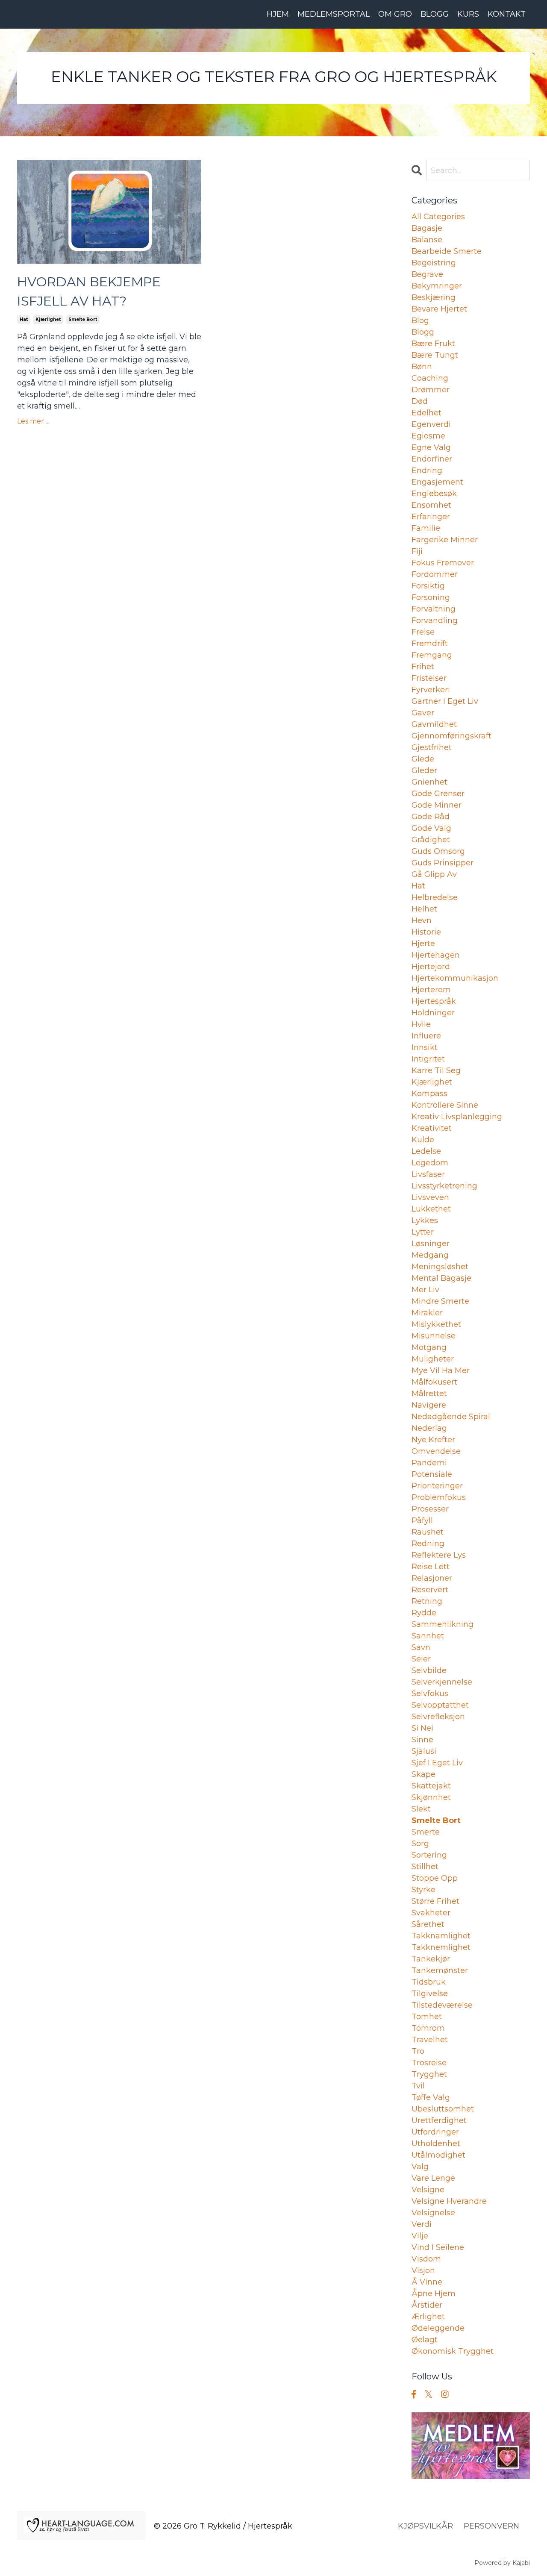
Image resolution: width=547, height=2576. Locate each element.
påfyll (422, 1520)
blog (420, 321)
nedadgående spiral (451, 1417)
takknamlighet (441, 1936)
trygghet (429, 2074)
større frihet (435, 1901)
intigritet (428, 1059)
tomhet (427, 2017)
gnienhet (429, 782)
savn (421, 1647)
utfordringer (435, 2132)
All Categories (438, 217)
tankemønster (440, 1970)
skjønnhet (431, 1797)
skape (423, 1774)
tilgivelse (430, 1994)
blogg (423, 332)
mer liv (425, 1290)
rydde (424, 1613)
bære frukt (433, 344)
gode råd (431, 817)
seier (421, 1659)
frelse (423, 632)
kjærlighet (48, 319)
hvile (421, 1024)
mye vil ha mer (441, 1370)
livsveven (430, 1197)
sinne (422, 1740)
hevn (422, 920)
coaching (430, 378)
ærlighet (428, 2317)
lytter (423, 1232)
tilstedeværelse (442, 2005)
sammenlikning (443, 1624)
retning (427, 1601)
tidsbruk (429, 1982)
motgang (429, 1347)
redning (428, 1544)
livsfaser (428, 1174)
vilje (420, 2236)
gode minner (437, 805)
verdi (422, 2224)
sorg (420, 1844)
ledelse (426, 1151)
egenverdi (431, 424)
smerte (426, 1832)
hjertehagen (436, 955)
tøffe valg (431, 2097)
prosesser (430, 1509)
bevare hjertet (439, 309)
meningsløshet (440, 1267)
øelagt (425, 2340)
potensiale (432, 1474)
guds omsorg (438, 851)
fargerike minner (445, 540)
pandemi (429, 1463)
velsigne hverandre (449, 2201)
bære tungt (435, 355)
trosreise (429, 2063)
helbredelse (435, 897)
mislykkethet (436, 1324)
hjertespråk (434, 1001)
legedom (430, 1163)
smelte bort (83, 319)
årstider (427, 2305)
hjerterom (431, 990)
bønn (422, 367)
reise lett (431, 1567)
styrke (423, 1890)
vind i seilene (438, 2247)
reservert (430, 1590)
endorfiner (432, 459)
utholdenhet (436, 2144)
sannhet (428, 1636)
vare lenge (433, 2178)
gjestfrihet (432, 747)
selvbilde (429, 1670)
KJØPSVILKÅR (425, 2526)
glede (423, 759)
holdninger (433, 1013)
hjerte (423, 944)
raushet (428, 1532)
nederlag (429, 1428)
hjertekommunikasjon (455, 978)
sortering (429, 1855)
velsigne (428, 2190)
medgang (430, 1255)
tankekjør (431, 1959)
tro (418, 2051)
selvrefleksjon (438, 1717)
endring (427, 471)
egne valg (431, 447)
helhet (424, 909)
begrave (427, 274)
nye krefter (433, 1440)
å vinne (427, 2282)
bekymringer (437, 286)
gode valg (431, 828)
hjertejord (431, 967)
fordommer (435, 574)
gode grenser (438, 794)
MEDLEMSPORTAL (334, 14)
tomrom (428, 2028)
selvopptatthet (440, 1705)
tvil (418, 2086)
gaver (423, 713)
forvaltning (434, 609)
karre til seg (436, 1070)
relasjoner (432, 1578)
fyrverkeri (431, 690)
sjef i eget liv (437, 1763)
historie (426, 932)
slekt (421, 1809)
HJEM (278, 14)
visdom (426, 2259)
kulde (423, 1140)
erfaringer (431, 517)
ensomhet (431, 505)
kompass (429, 1094)
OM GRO (395, 14)
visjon (423, 2270)
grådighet (431, 840)
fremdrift (430, 644)
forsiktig (428, 586)
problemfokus (439, 1497)
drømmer (431, 390)
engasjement (437, 482)
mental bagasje (441, 1278)
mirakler (427, 1313)
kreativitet (432, 1128)
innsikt (425, 1047)
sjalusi (424, 1751)
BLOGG (435, 14)
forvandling (435, 620)
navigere (429, 1405)
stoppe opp (435, 1878)
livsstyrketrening (444, 1186)
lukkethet (431, 1209)
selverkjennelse (442, 1682)
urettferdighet (439, 2120)
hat (24, 319)
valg (420, 2167)
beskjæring (434, 297)
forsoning (431, 597)
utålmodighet (438, 2155)
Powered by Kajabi (502, 2563)
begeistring (434, 263)
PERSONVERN (491, 2526)
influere (426, 1036)
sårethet (428, 1924)
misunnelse (434, 1336)
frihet (423, 667)
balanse (427, 240)
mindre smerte (440, 1301)
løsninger (431, 1244)
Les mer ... (33, 421)
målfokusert (434, 1382)
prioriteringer (437, 1486)
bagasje (427, 228)
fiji (417, 551)
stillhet (425, 1867)
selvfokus (430, 1694)
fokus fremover (443, 563)
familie (426, 528)
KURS (468, 14)
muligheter (433, 1359)
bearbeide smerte (447, 251)
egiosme (428, 436)
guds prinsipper (443, 863)
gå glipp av (434, 874)
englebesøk (434, 494)
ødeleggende (438, 2328)
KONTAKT (507, 14)
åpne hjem (434, 2294)
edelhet (426, 413)
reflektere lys (439, 1555)
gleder (424, 770)
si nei (422, 1728)
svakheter (431, 1913)
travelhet (430, 2040)
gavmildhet (434, 724)
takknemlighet (441, 1947)
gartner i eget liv (445, 701)
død (420, 401)
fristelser (429, 678)
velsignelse (433, 2213)
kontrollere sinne (445, 1105)
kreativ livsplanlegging (457, 1117)
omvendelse (436, 1451)
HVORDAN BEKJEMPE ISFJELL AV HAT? (89, 291)
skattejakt (431, 1786)
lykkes (425, 1220)
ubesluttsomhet (443, 2109)
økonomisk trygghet (453, 2351)
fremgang (432, 655)
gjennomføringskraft (451, 736)
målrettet (429, 1394)
